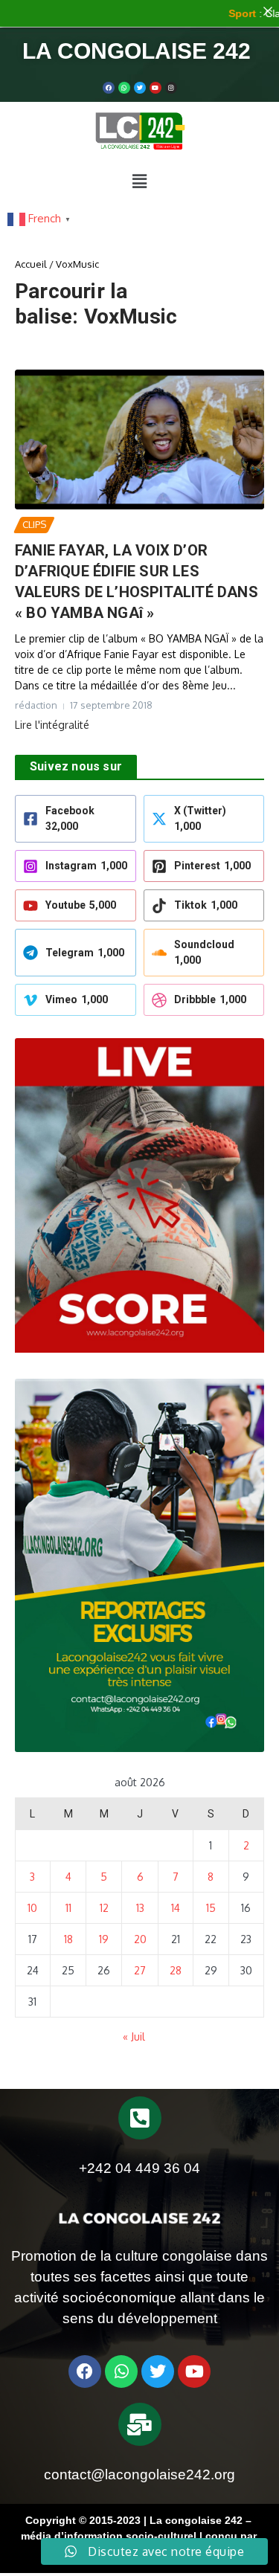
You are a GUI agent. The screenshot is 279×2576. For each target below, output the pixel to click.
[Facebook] (109, 88)
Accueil (31, 264)
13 (140, 1908)
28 (176, 1970)
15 (211, 1908)
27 (140, 1970)
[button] (139, 181)
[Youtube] (155, 88)
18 (68, 1939)
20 (140, 1939)
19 (104, 1939)
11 (68, 1908)
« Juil (134, 2036)
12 (104, 1908)
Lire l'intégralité (52, 725)
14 (176, 1908)
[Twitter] (140, 88)
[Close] (268, 11)
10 (32, 1908)
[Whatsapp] (124, 88)
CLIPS (34, 524)
